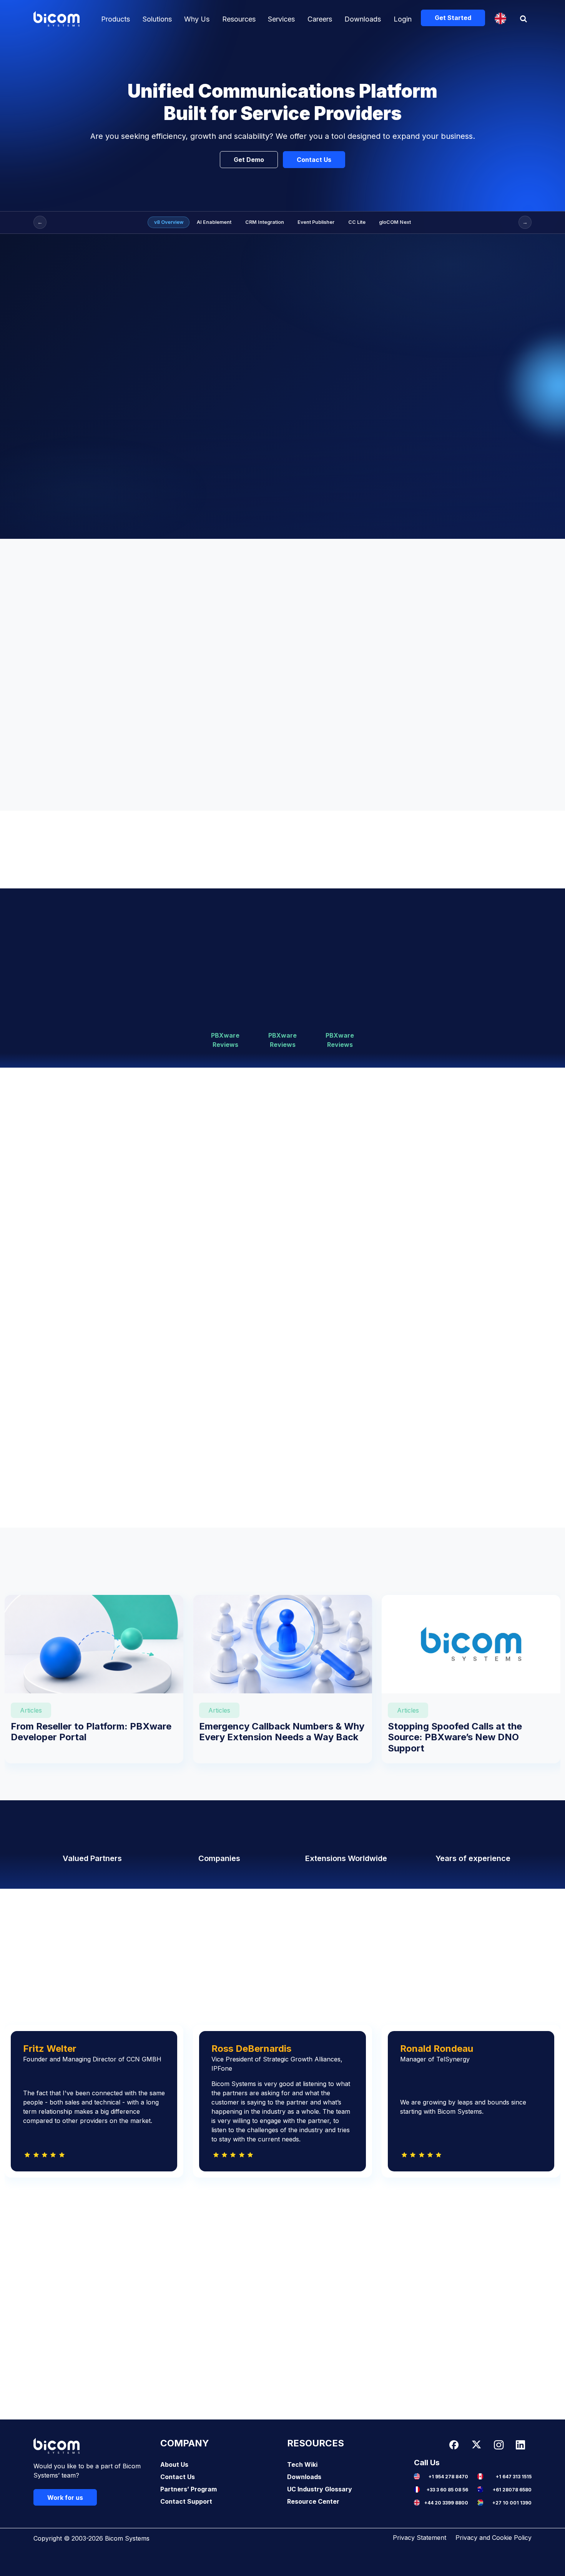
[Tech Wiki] (219, 850)
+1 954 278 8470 (448, 2477)
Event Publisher (316, 222)
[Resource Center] (346, 850)
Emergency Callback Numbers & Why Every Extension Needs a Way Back (282, 1732)
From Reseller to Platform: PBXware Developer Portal (91, 1732)
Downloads (363, 19)
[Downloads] (92, 850)
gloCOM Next (395, 222)
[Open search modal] (524, 19)
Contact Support (186, 2501)
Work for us (65, 2498)
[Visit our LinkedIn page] (520, 2445)
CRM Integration (265, 222)
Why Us (197, 19)
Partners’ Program (189, 2489)
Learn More (342, 1179)
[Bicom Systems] (56, 19)
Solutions (157, 19)
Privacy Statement (420, 2538)
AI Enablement (214, 222)
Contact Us (178, 2477)
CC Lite (357, 222)
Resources (239, 19)
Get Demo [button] (249, 160)
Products (115, 19)
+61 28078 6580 (512, 2490)
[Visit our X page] (476, 2445)
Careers (320, 19)
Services (281, 19)
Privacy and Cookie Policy (494, 2538)
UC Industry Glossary (320, 2489)
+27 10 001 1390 (512, 2503)
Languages (500, 18)
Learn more (88, 1188)
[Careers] (473, 850)
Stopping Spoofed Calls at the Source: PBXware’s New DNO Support (455, 1737)
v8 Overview (169, 222)
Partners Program (282, 2027)
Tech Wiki (302, 2464)
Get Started (453, 18)
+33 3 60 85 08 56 (447, 2490)
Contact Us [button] (314, 160)
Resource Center (313, 2501)
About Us (174, 2464)
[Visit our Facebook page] (454, 2445)
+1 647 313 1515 (514, 2477)
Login (403, 19)
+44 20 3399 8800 (446, 2503)
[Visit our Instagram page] (499, 2445)
